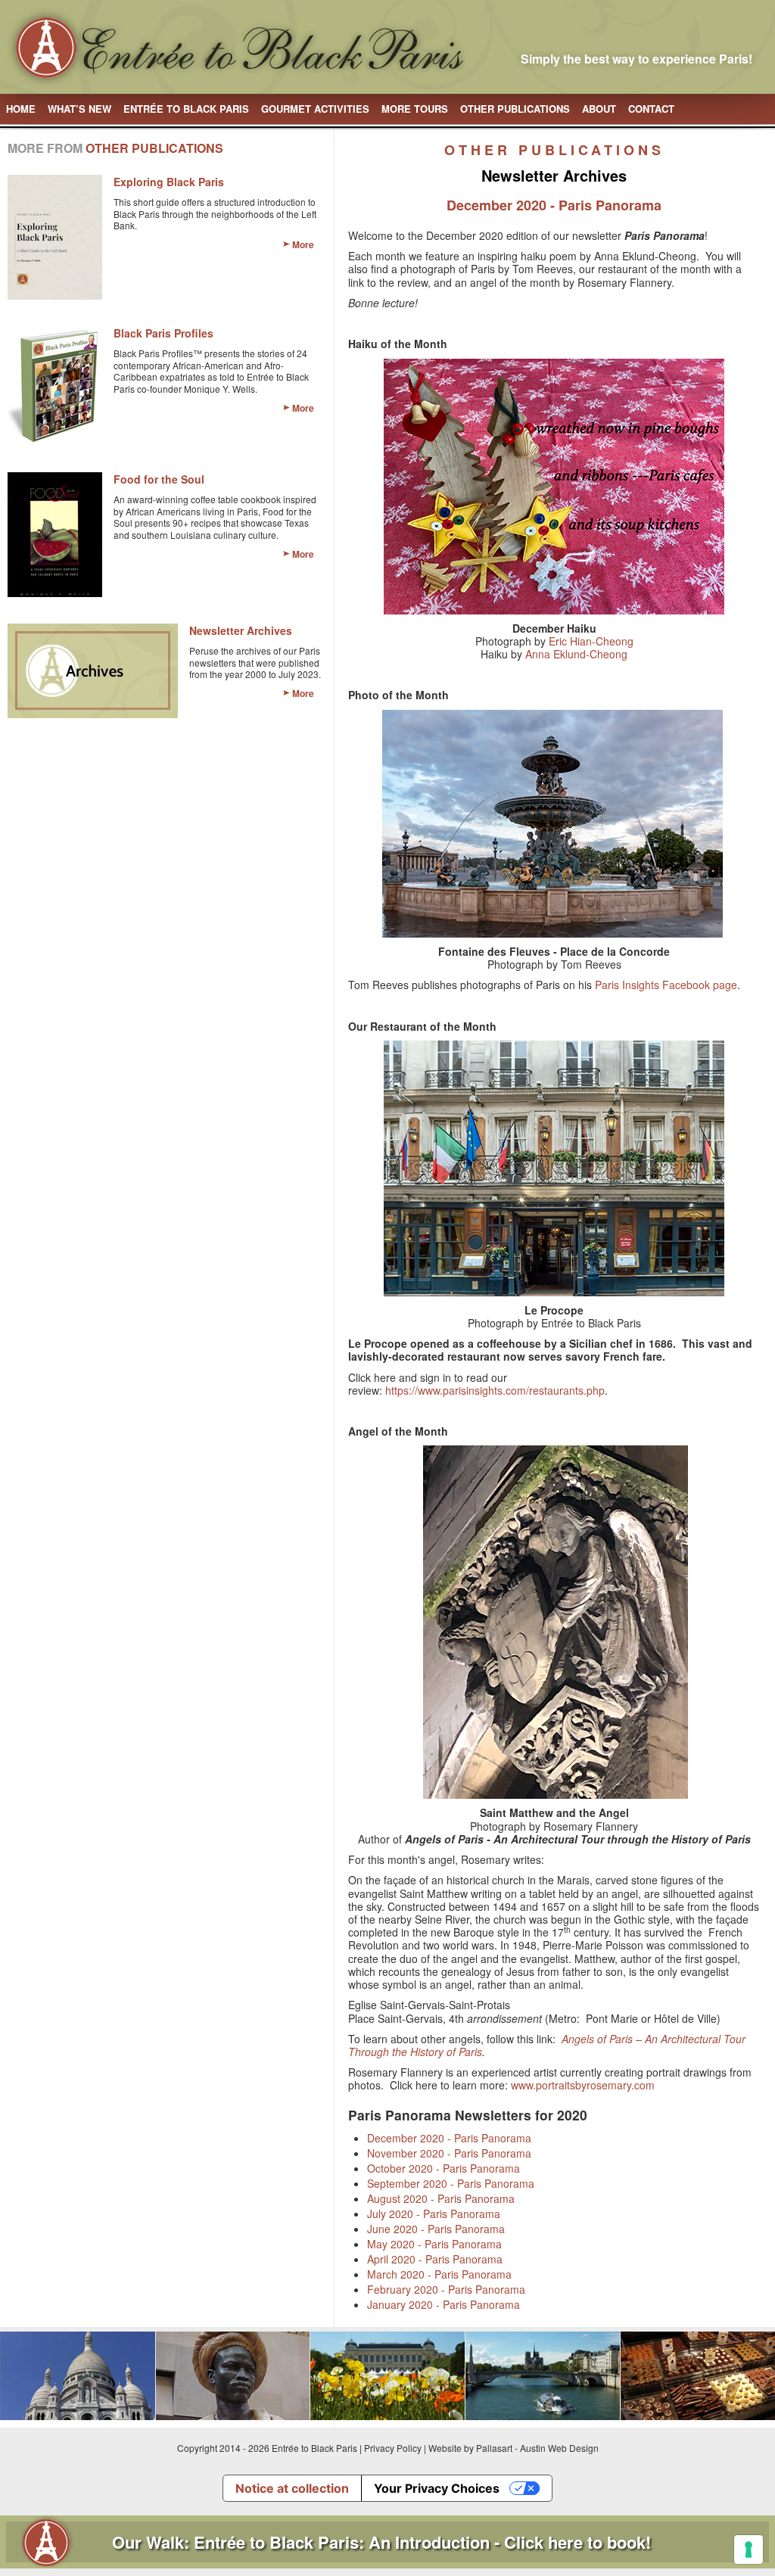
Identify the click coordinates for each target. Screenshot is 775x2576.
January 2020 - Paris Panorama (444, 2304)
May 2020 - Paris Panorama (434, 2244)
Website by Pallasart (470, 2448)
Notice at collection (292, 2488)
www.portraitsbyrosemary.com (583, 2085)
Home (21, 109)
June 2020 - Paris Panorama (436, 2229)
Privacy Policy (393, 2448)
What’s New (79, 109)
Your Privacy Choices (437, 2488)
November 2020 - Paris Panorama (449, 2153)
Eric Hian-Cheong (591, 641)
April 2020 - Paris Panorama (435, 2259)
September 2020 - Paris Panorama (451, 2183)
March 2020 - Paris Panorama (439, 2274)
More (303, 244)
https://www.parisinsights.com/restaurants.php (495, 1390)
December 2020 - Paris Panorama (449, 2138)
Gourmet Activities (315, 109)
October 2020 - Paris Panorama (444, 2168)
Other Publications (515, 109)
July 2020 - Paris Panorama (434, 2214)
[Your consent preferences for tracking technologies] (749, 2550)
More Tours (415, 109)
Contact (651, 109)
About (599, 109)
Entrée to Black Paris (186, 109)
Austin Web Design (559, 2448)
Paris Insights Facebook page (666, 985)
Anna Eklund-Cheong (576, 654)
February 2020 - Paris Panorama (446, 2289)
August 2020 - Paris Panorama (441, 2198)
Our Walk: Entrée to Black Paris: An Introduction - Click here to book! (381, 2542)
